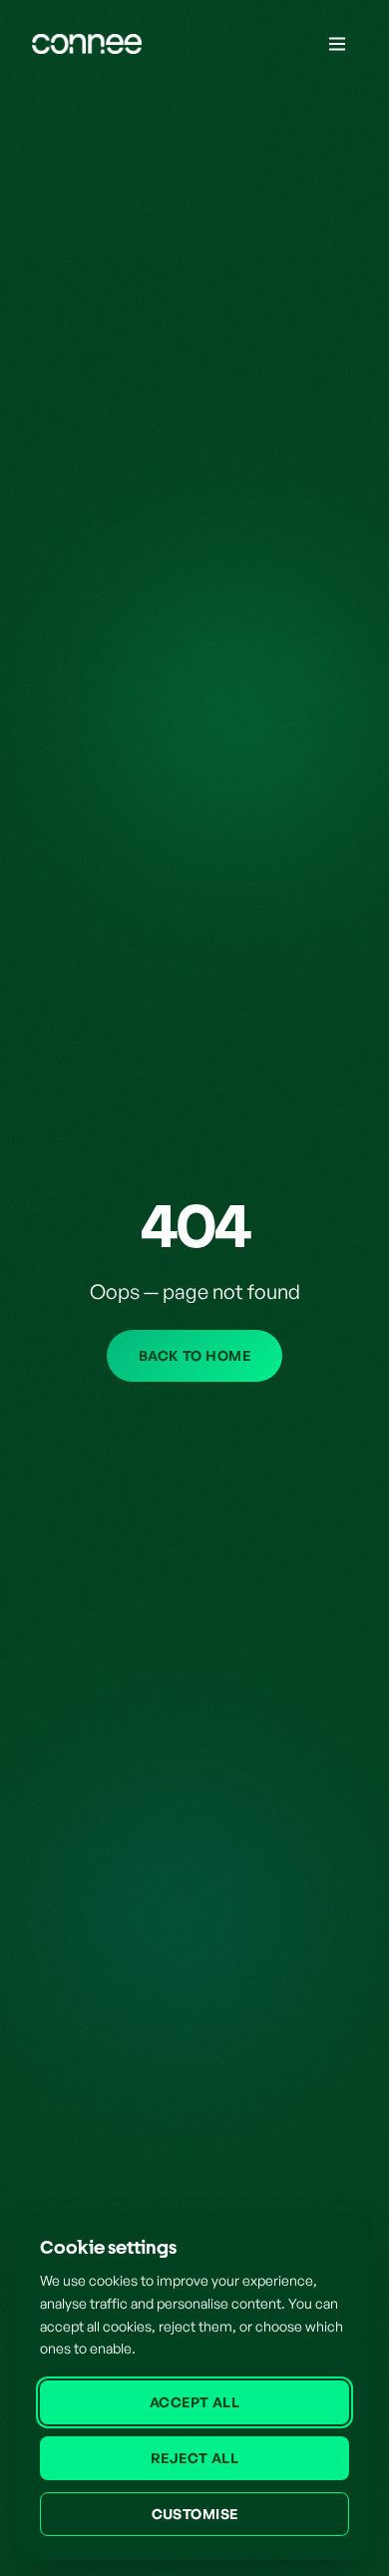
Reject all (194, 2458)
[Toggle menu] (337, 44)
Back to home (194, 1355)
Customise (195, 2514)
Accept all (194, 2402)
